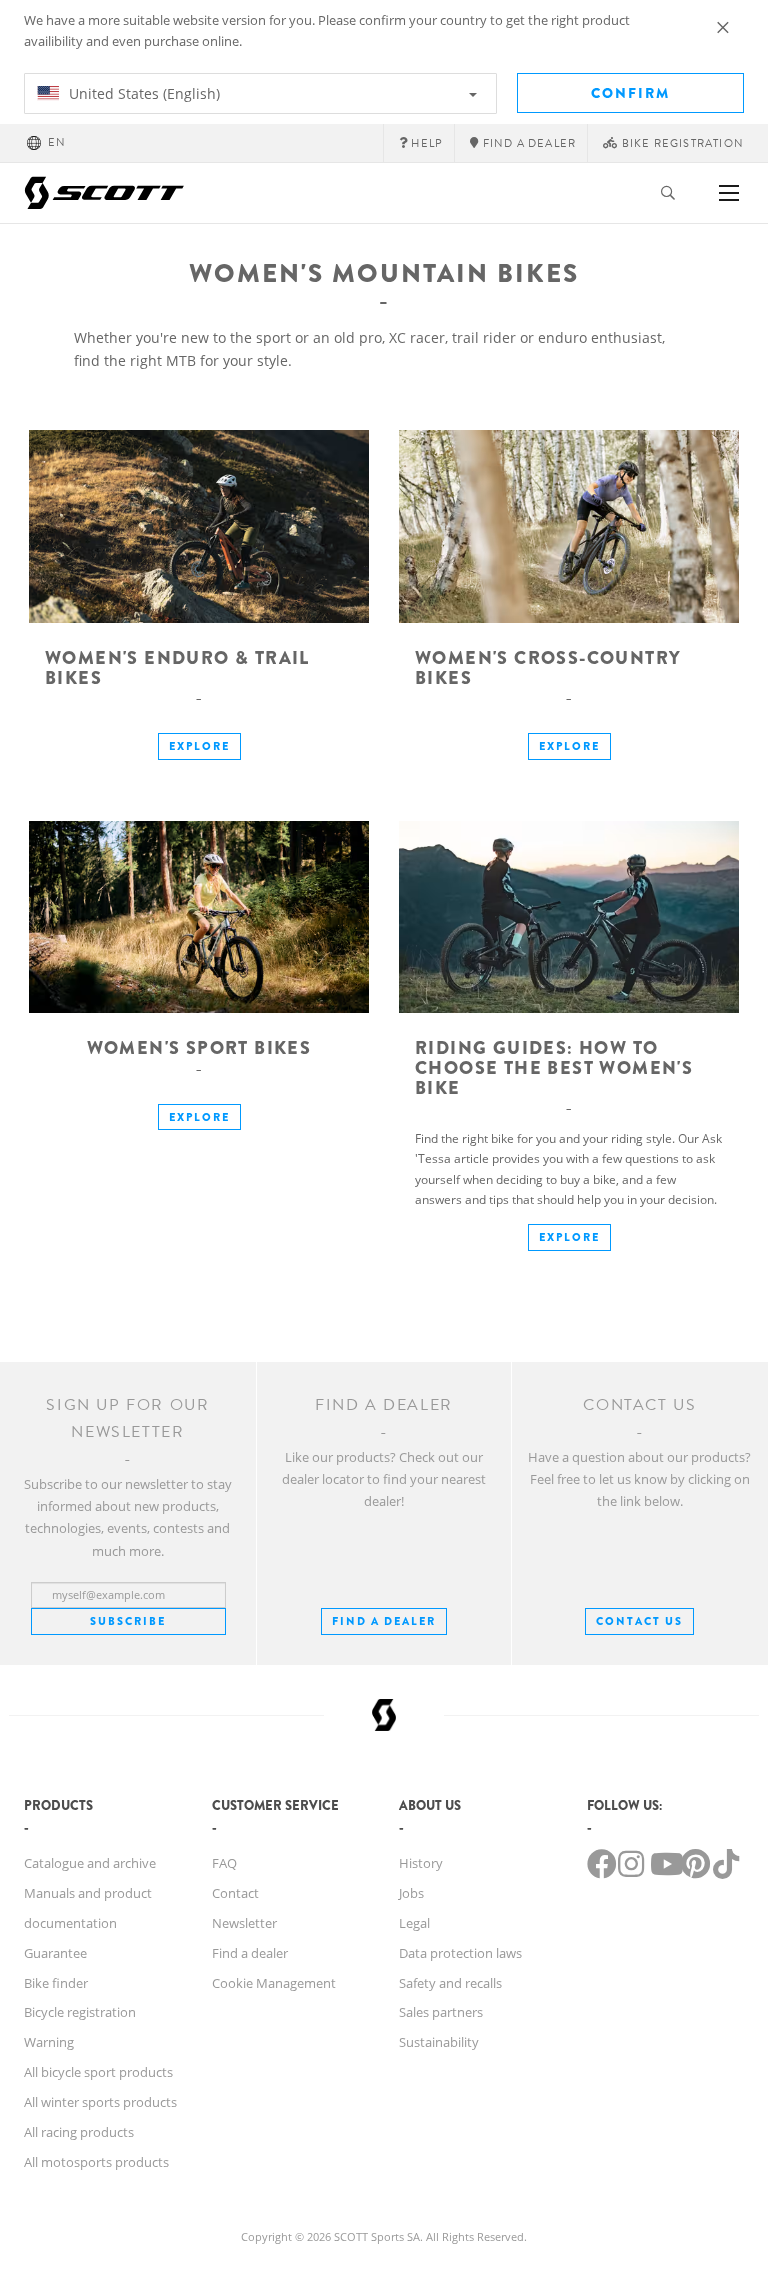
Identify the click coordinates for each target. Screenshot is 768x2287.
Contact (235, 1893)
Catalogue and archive (90, 1863)
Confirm (630, 93)
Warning (49, 2042)
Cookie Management (274, 1983)
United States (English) (142, 93)
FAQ (224, 1863)
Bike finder (56, 1983)
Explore (199, 746)
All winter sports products (100, 2102)
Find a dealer (250, 1953)
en (57, 142)
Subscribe (128, 1621)
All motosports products (96, 2162)
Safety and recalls (450, 1983)
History (421, 1863)
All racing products (79, 2132)
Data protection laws (460, 1953)
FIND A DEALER (384, 1621)
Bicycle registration (80, 2012)
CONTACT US (639, 1621)
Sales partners (441, 2012)
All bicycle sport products (98, 2072)
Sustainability (439, 2042)
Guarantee (55, 1953)
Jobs (411, 1893)
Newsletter (244, 1923)
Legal (414, 1923)
